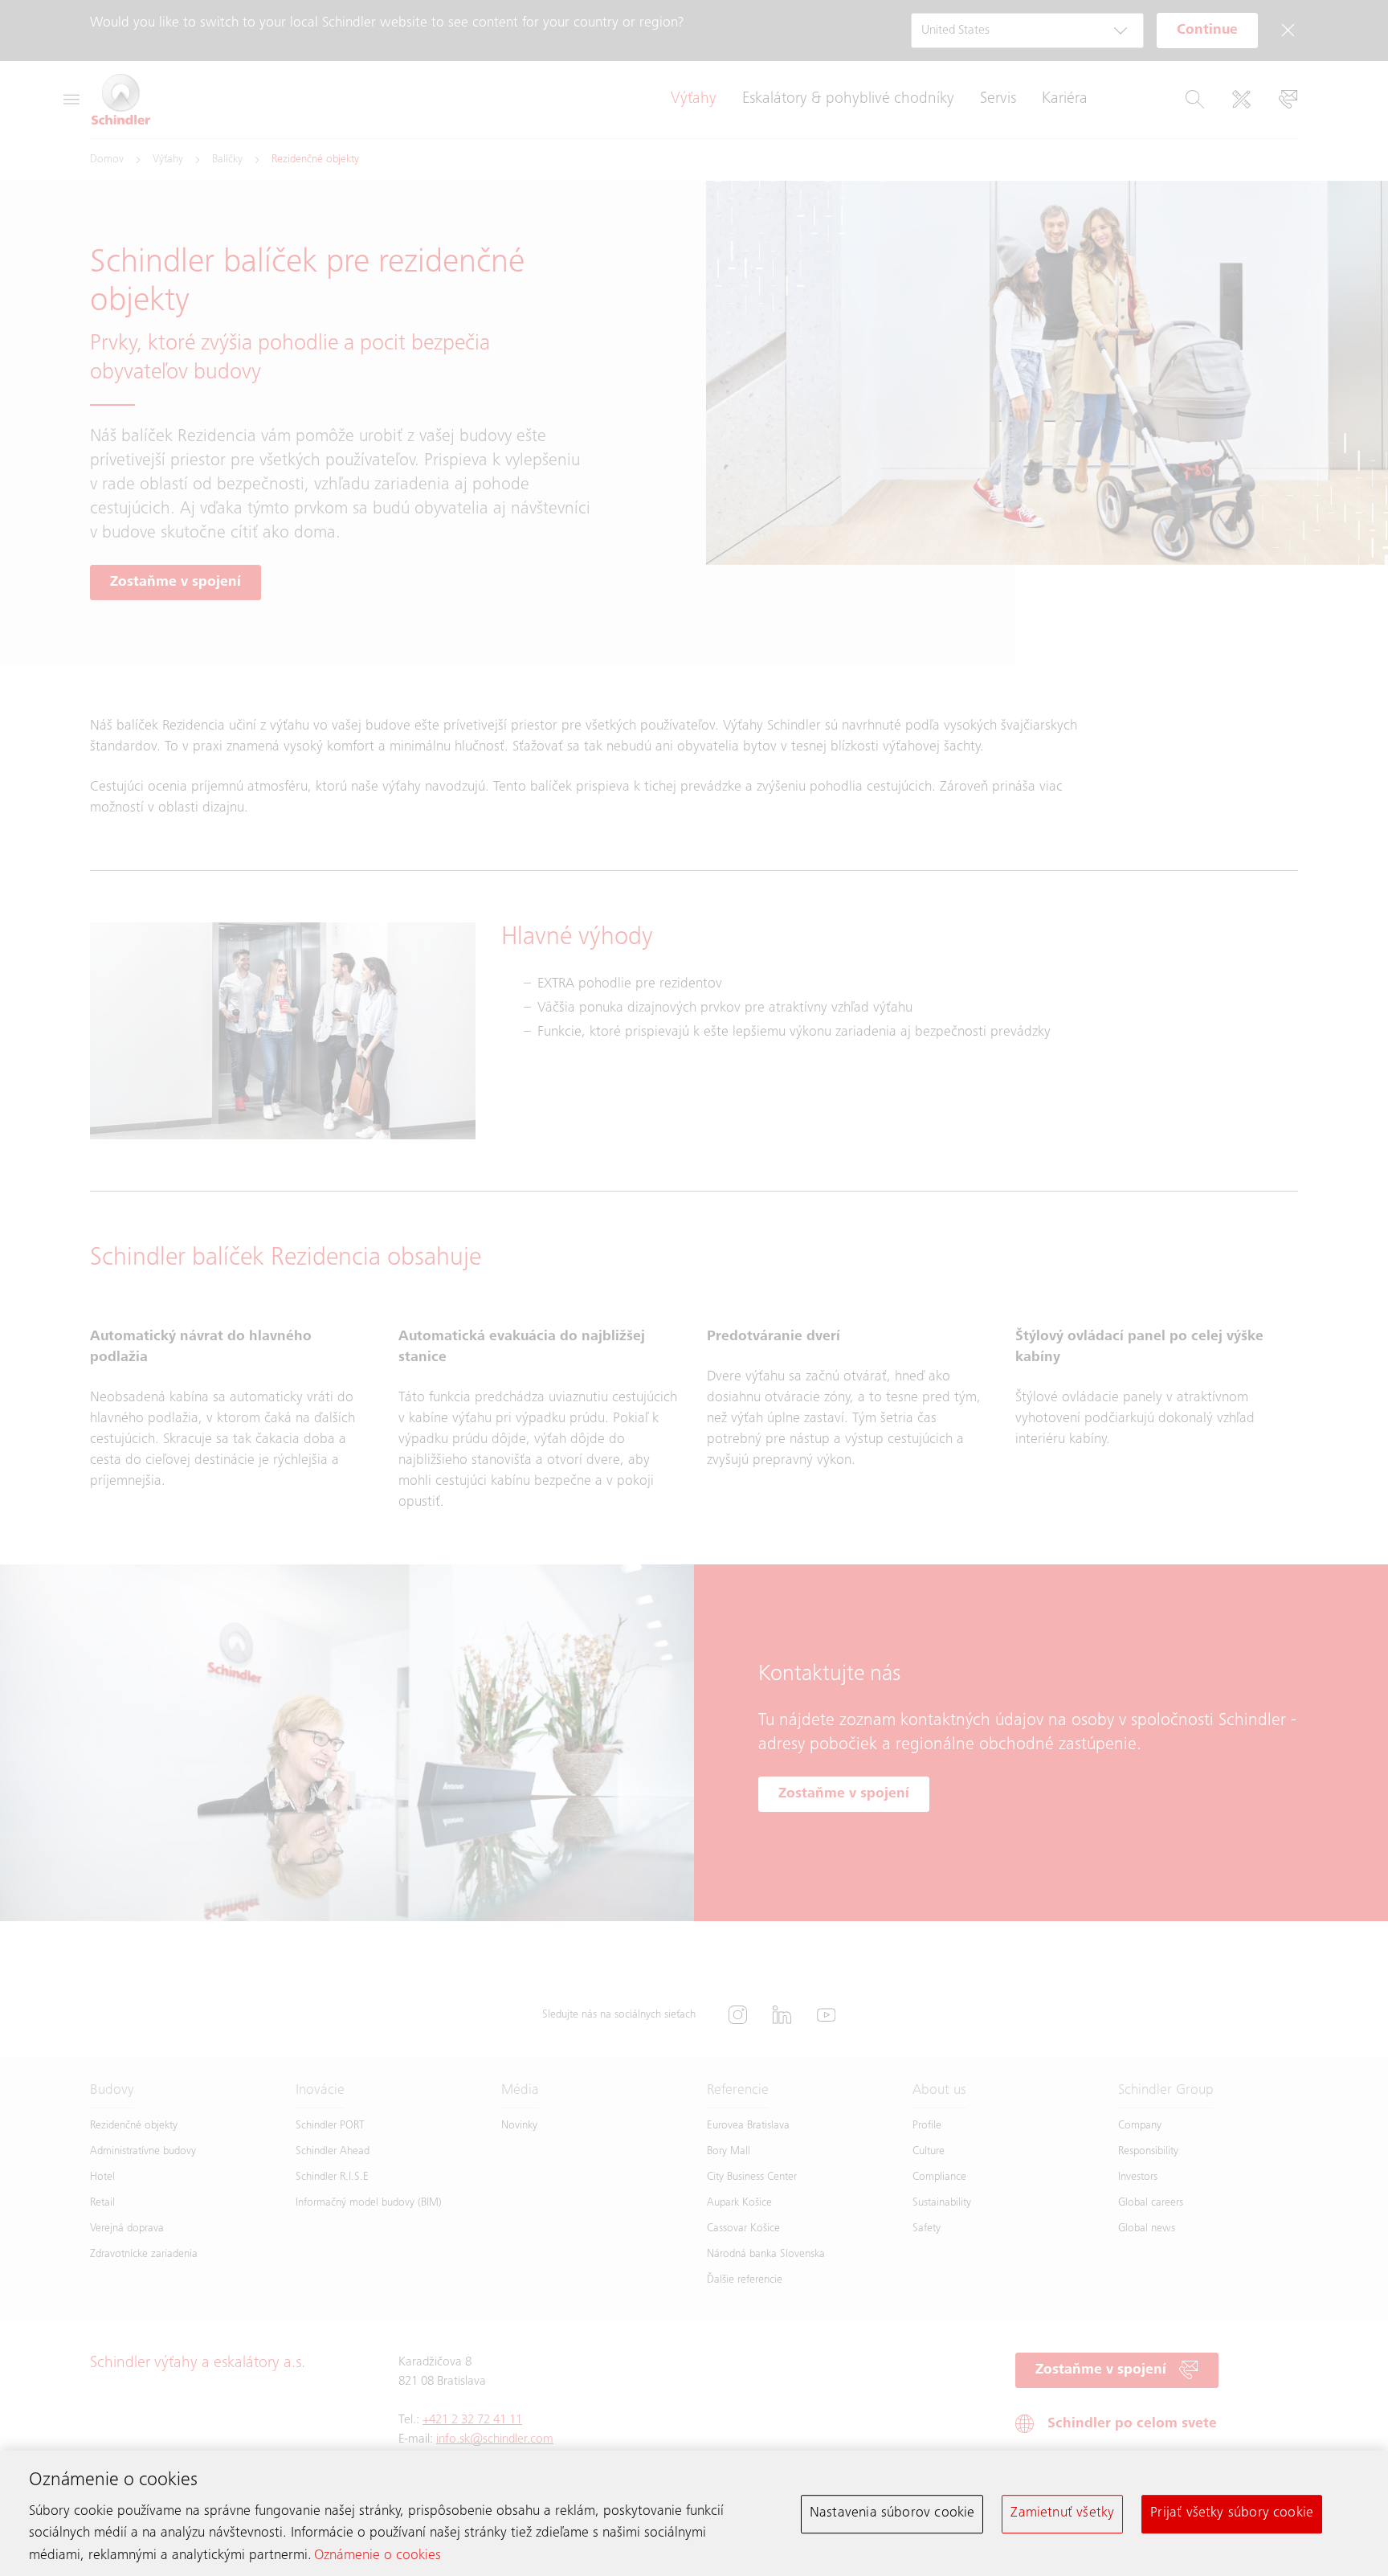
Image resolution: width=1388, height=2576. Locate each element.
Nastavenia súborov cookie (892, 2513)
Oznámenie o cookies (378, 2556)
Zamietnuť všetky (1062, 2513)
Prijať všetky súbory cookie (1232, 2513)
